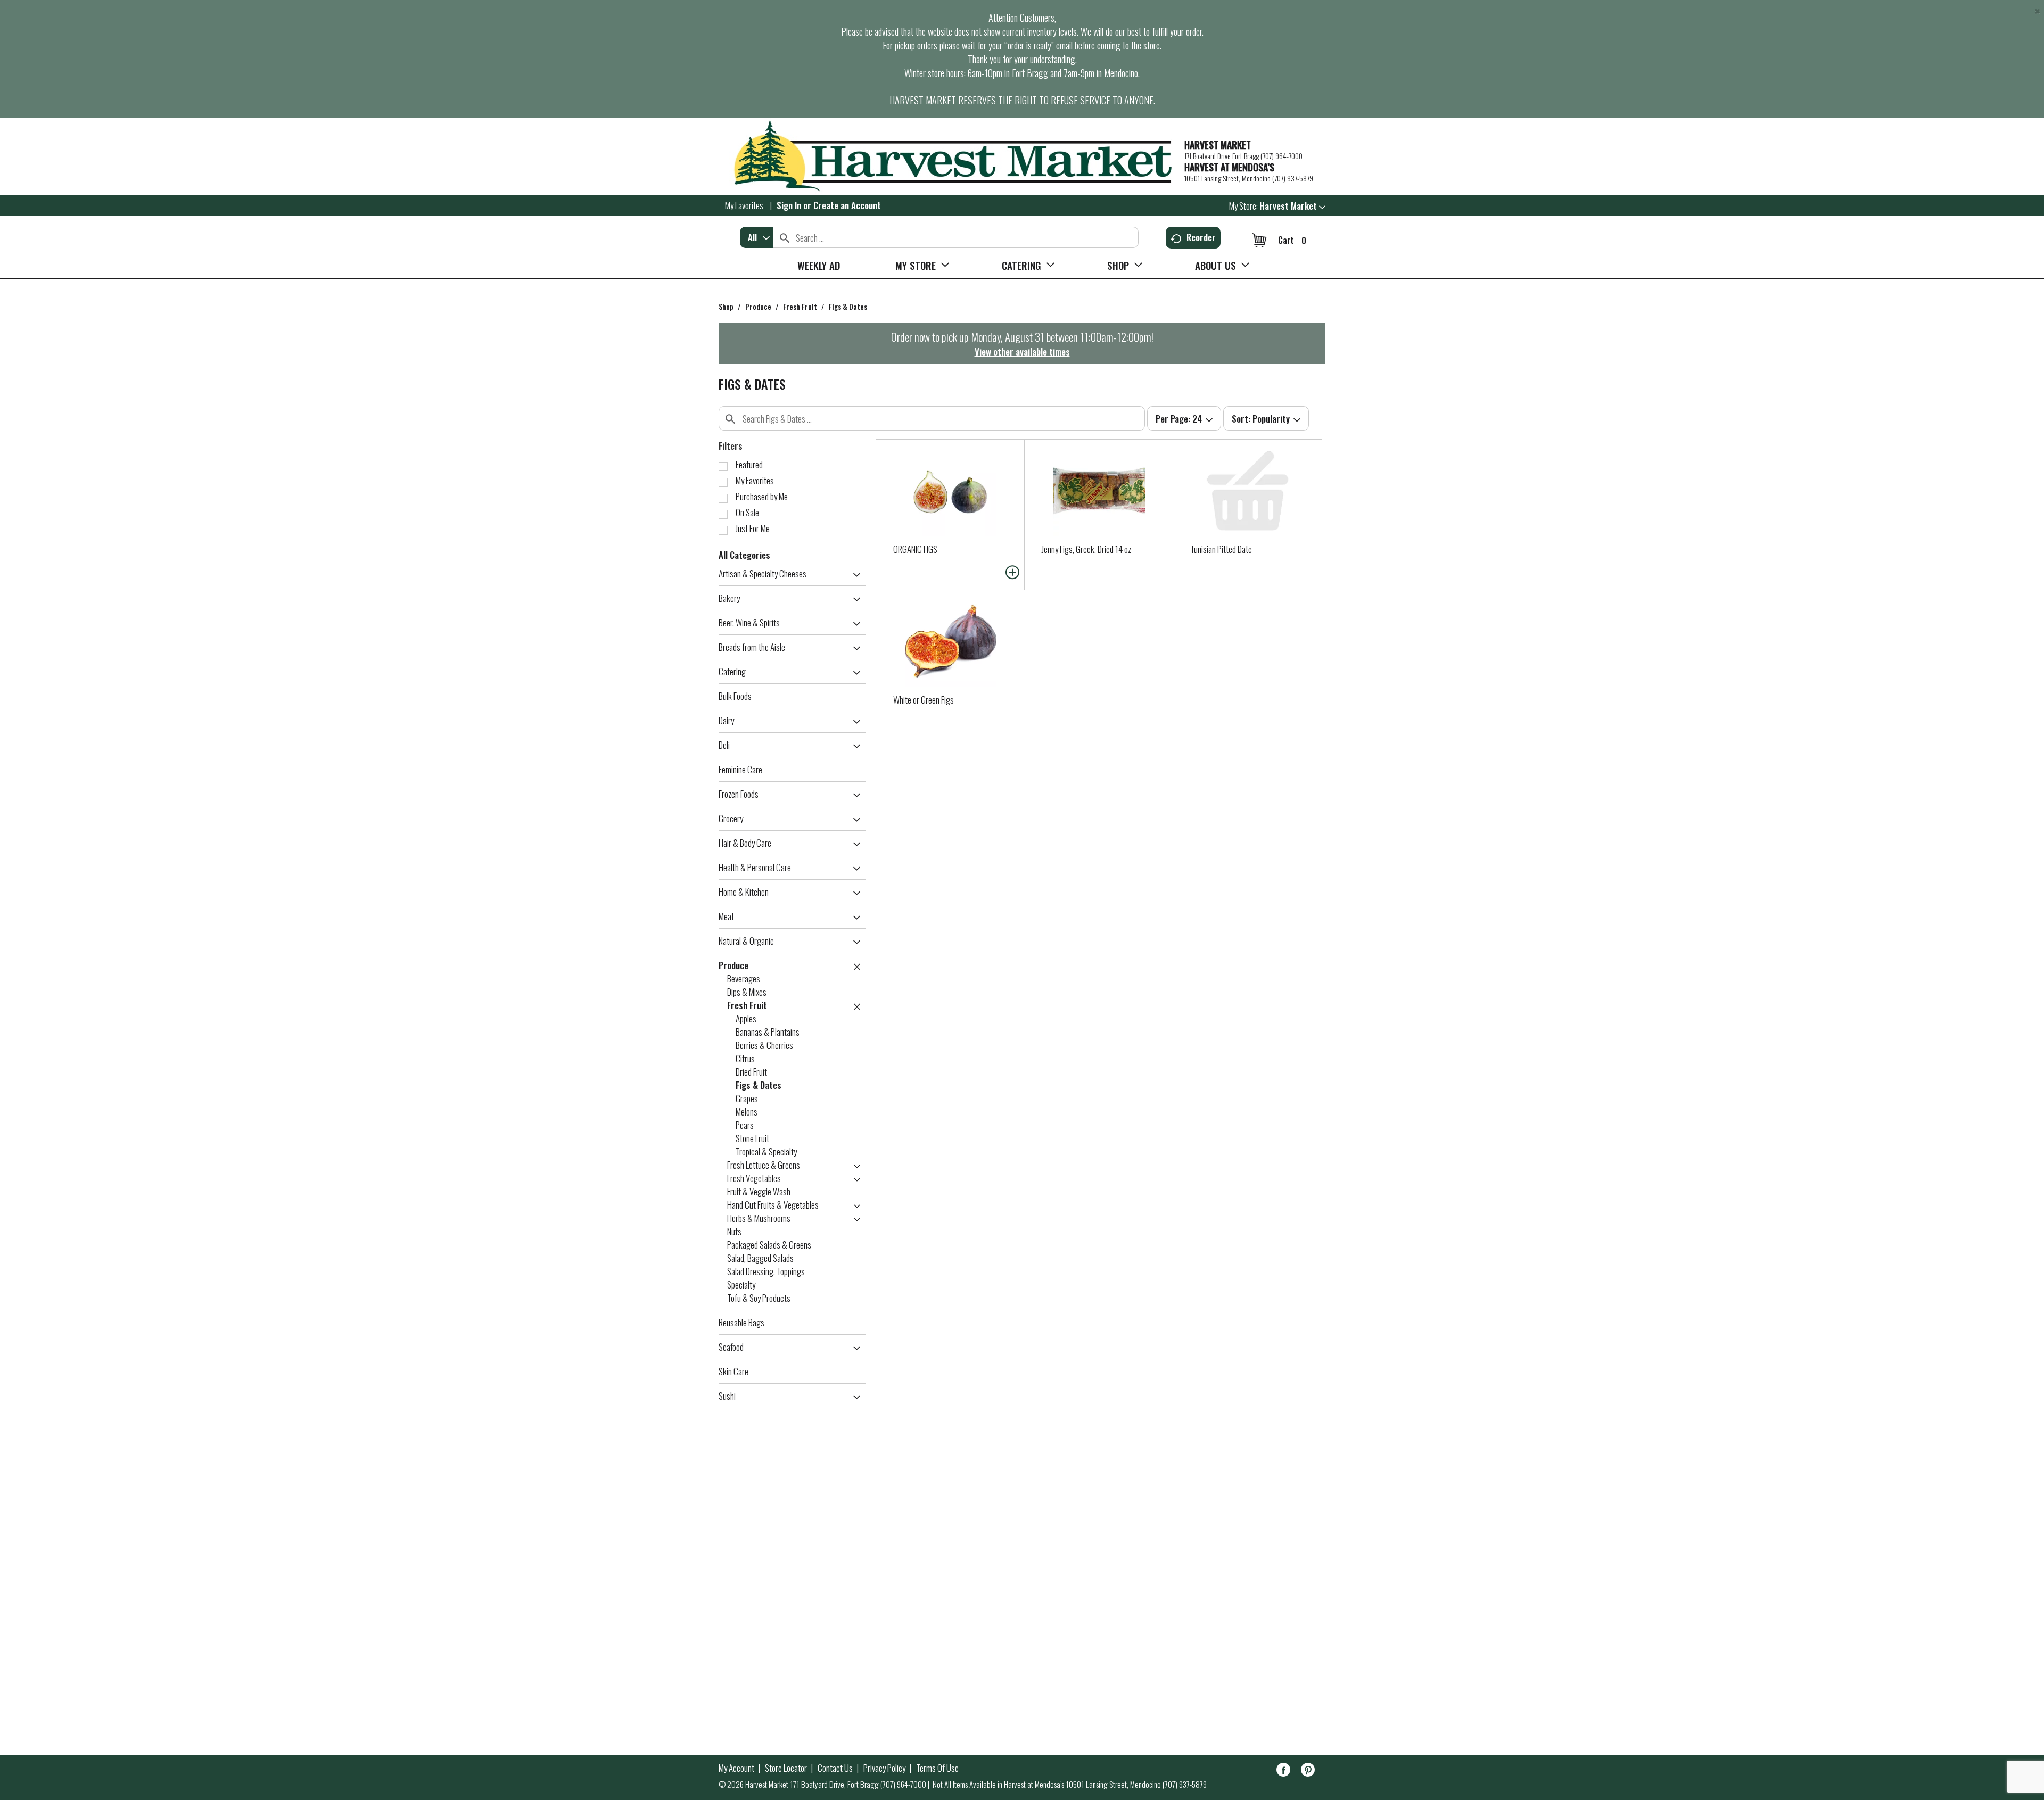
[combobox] (756, 237)
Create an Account (847, 205)
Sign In (789, 205)
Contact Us (835, 1768)
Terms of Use (937, 1768)
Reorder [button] (1201, 237)
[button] (1292, 206)
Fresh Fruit (800, 306)
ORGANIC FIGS (915, 549)
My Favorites (744, 205)
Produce (758, 306)
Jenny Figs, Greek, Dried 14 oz (1086, 549)
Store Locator (786, 1768)
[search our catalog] (785, 237)
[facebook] (1283, 1772)
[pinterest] (1308, 1772)
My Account (736, 1768)
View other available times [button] (1022, 352)
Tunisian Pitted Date (1221, 549)
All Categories (744, 555)
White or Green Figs (924, 700)
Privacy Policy (884, 1768)
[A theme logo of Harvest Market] (946, 156)
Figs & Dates (848, 306)
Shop (726, 306)
